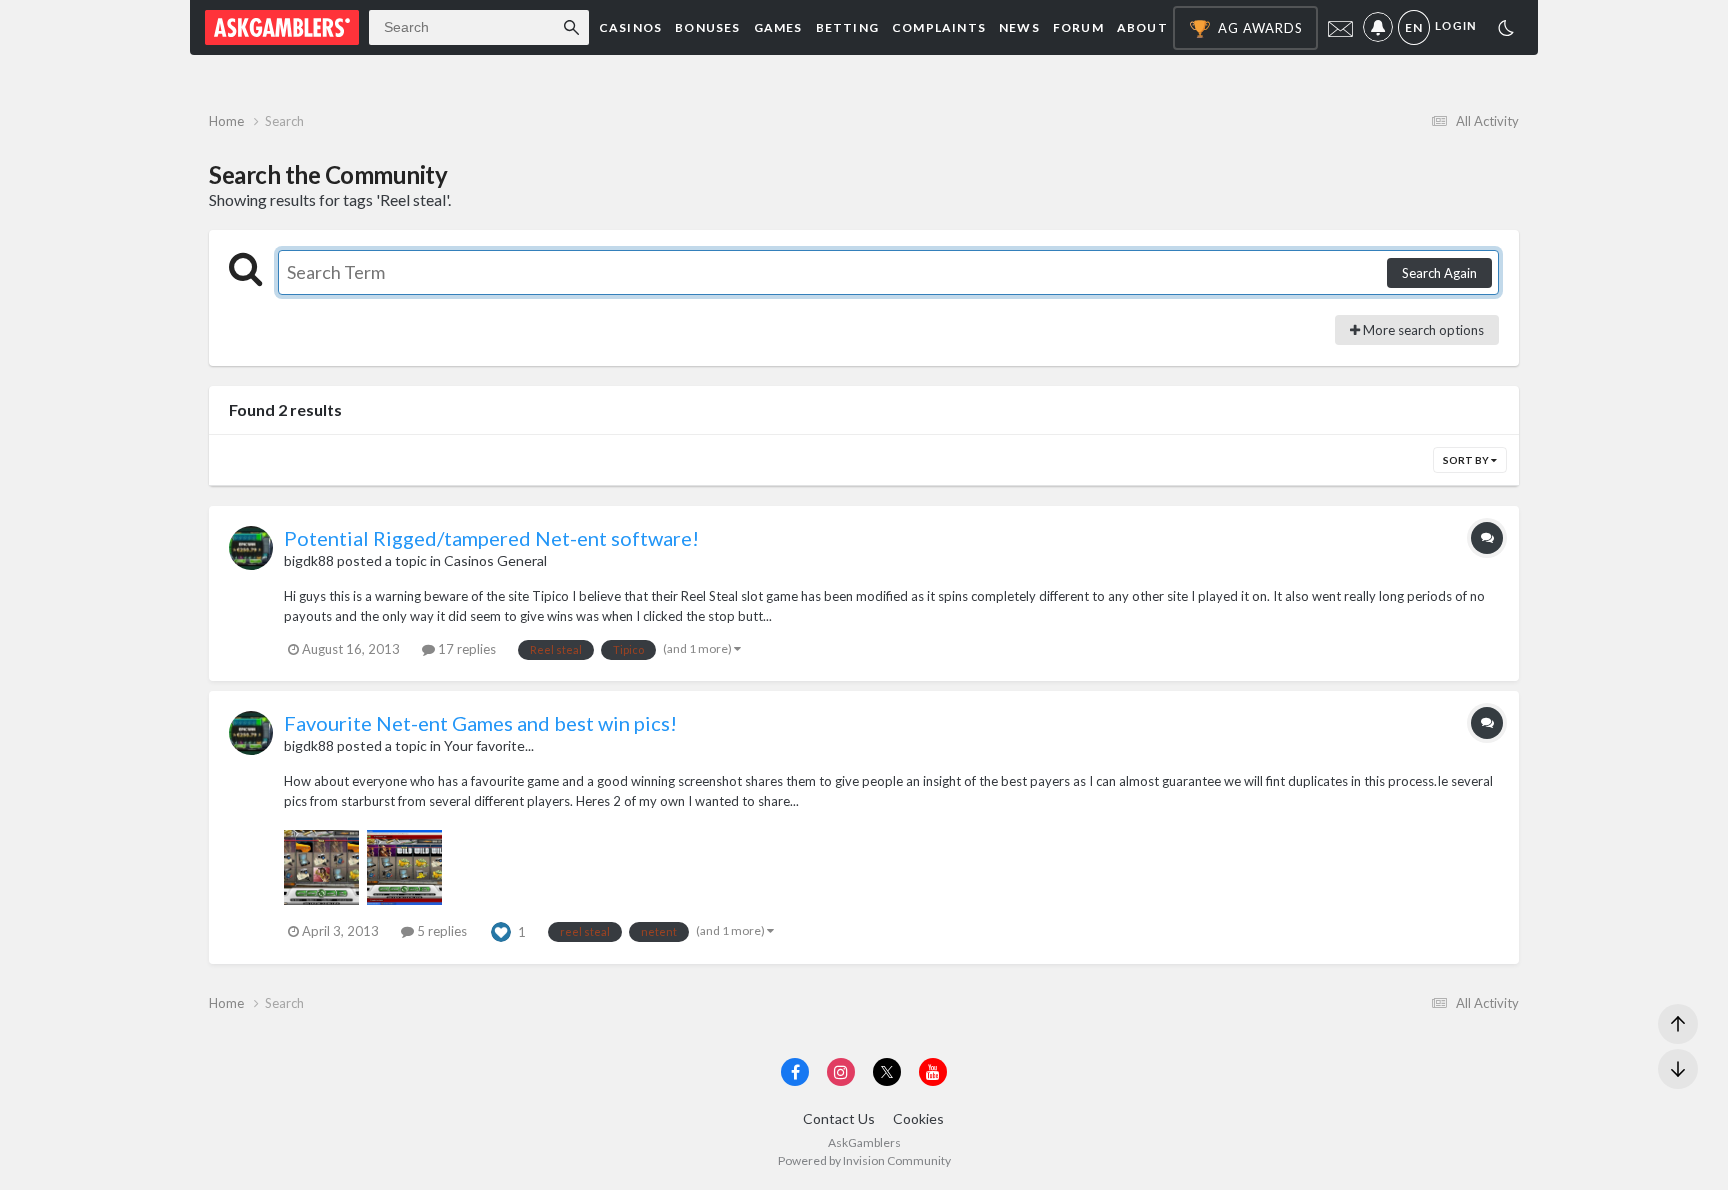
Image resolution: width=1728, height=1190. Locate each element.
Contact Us (839, 1118)
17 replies (465, 649)
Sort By (1467, 460)
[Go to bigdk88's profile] (251, 548)
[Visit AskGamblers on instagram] (841, 1072)
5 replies (440, 931)
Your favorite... (489, 745)
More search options (1422, 330)
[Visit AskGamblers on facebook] (795, 1072)
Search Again (1439, 273)
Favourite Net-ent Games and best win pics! (480, 723)
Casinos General (495, 560)
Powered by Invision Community (864, 1160)
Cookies (918, 1118)
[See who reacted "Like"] (501, 930)
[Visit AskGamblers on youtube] (933, 1072)
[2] (1506, 30)
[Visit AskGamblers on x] (887, 1072)
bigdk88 (309, 560)
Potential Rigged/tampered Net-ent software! (491, 538)
